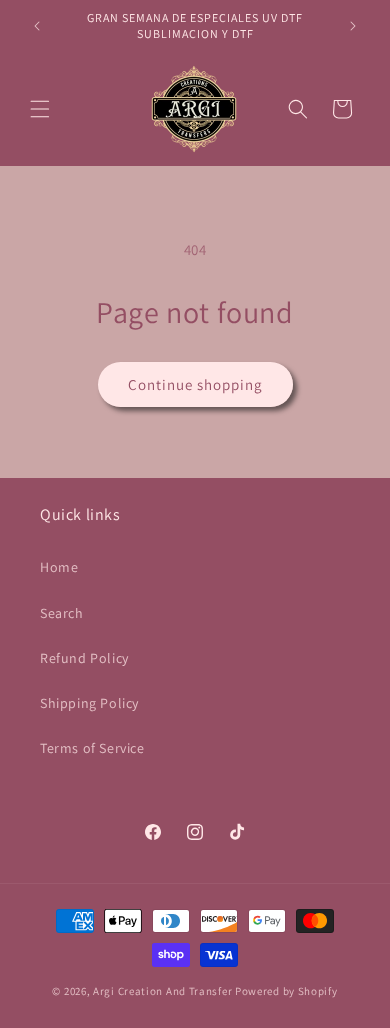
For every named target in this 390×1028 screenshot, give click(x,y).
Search (62, 613)
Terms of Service (92, 748)
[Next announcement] (353, 26)
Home (59, 567)
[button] (40, 109)
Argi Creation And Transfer (164, 991)
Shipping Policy (89, 703)
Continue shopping (195, 384)
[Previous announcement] (37, 26)
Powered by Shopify (286, 991)
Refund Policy (84, 658)
